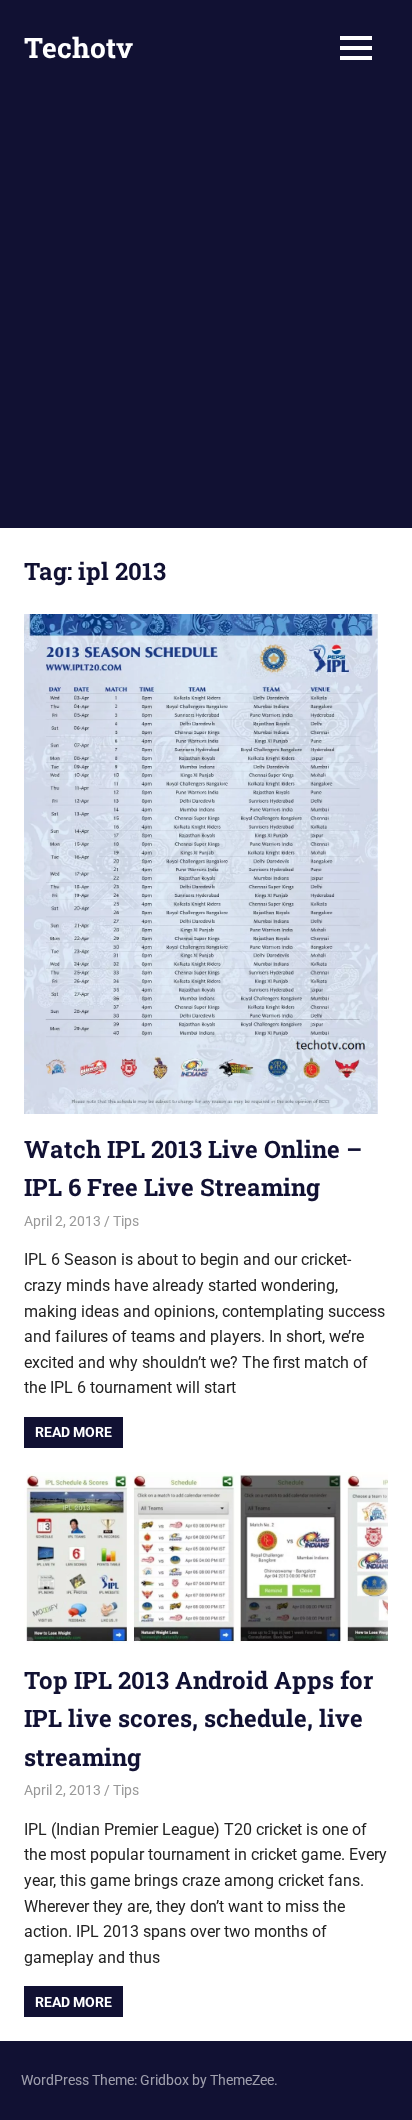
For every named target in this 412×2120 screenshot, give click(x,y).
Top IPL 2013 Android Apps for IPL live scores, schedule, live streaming (198, 1718)
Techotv (78, 47)
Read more (73, 1432)
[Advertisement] (206, 312)
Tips (126, 1221)
